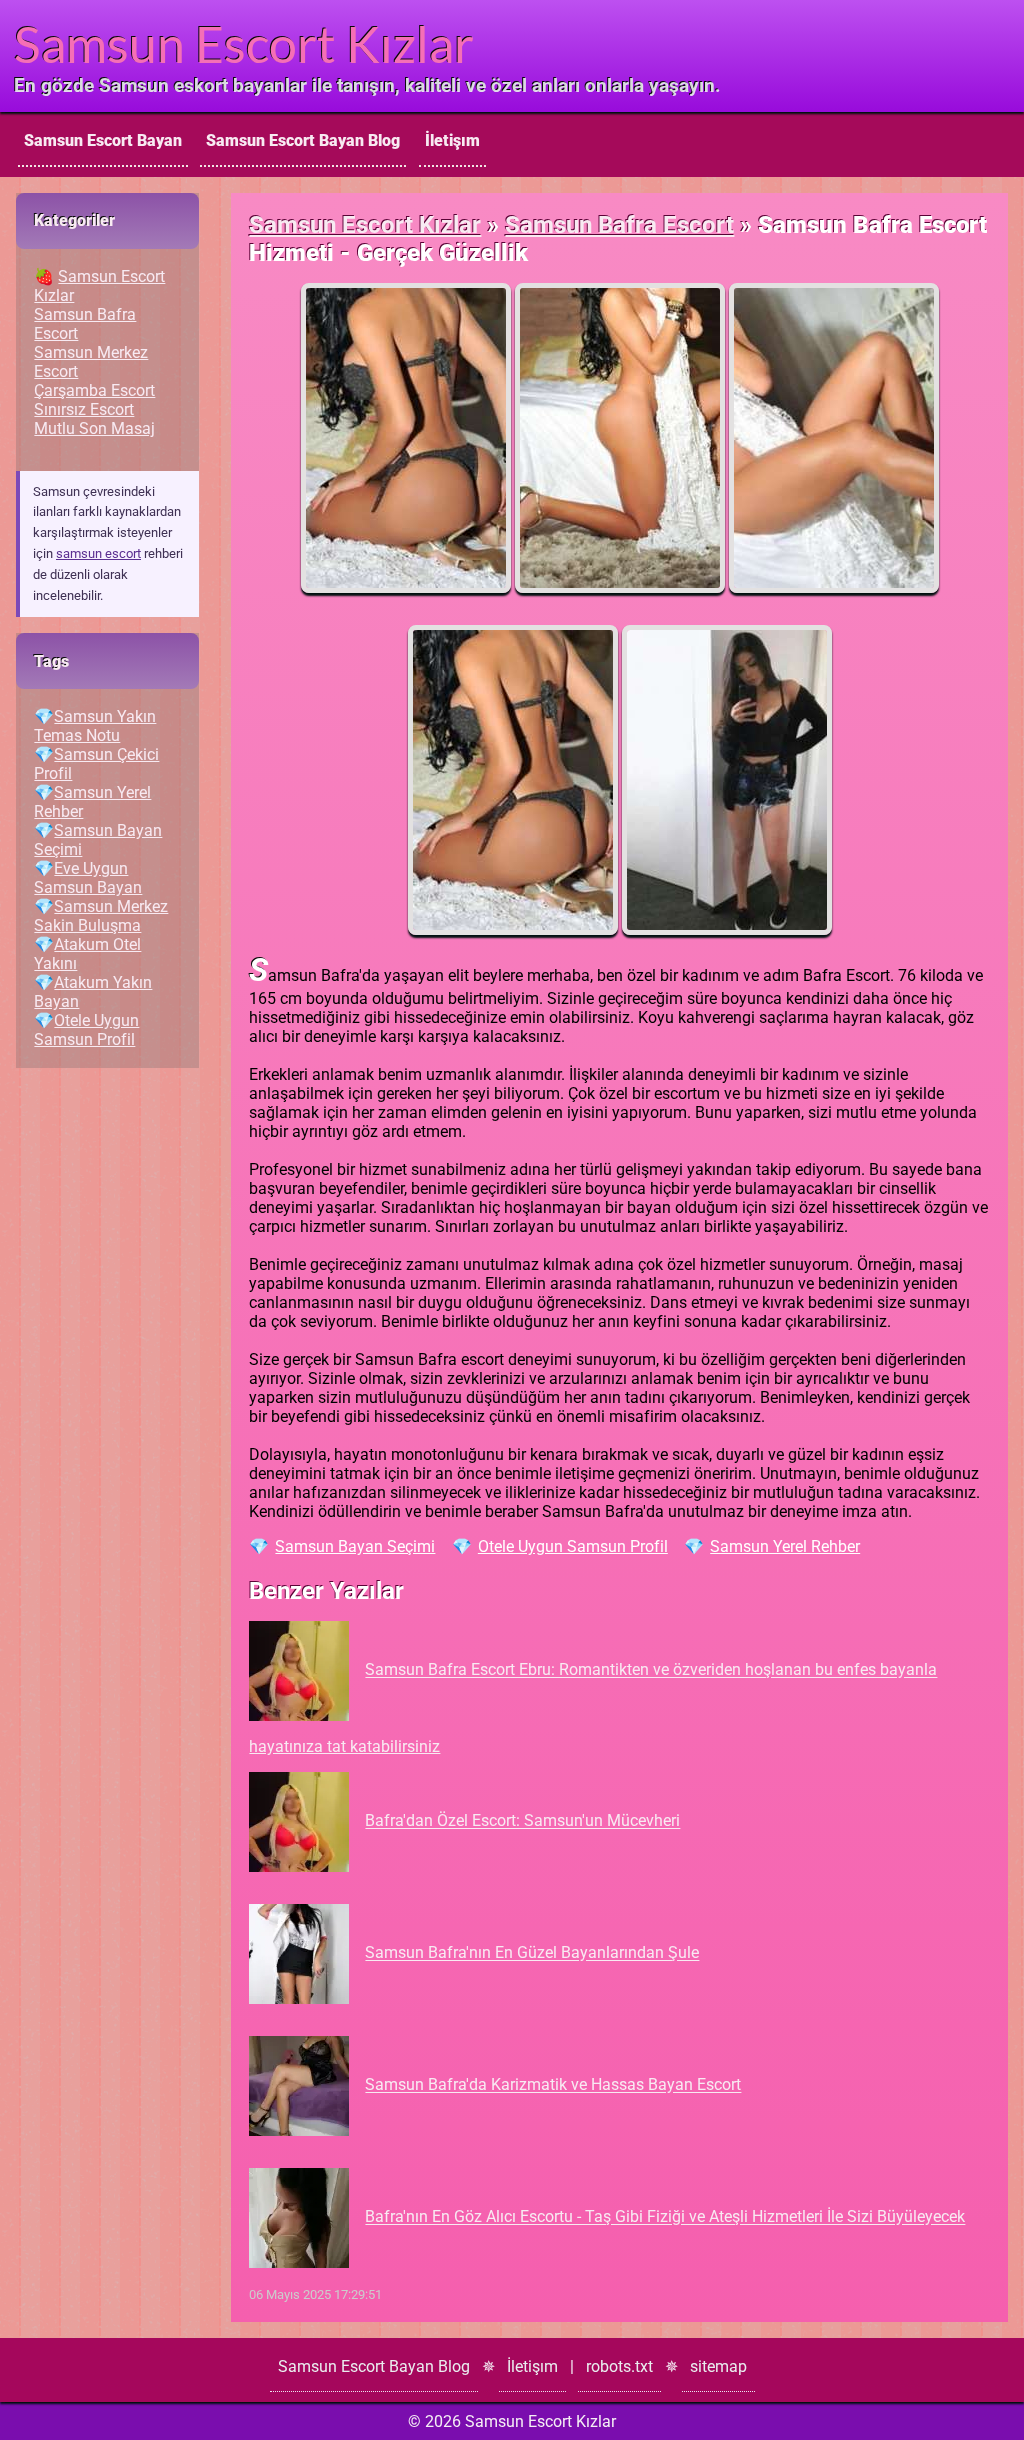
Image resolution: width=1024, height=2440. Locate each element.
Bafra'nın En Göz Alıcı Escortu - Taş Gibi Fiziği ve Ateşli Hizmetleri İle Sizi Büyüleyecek (665, 2217)
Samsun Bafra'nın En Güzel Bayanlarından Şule (532, 1953)
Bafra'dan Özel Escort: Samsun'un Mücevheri (522, 1821)
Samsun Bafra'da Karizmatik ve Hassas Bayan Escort (553, 2085)
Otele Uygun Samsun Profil (573, 1546)
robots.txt (619, 2366)
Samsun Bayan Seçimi (355, 1546)
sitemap (718, 2366)
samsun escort (98, 553)
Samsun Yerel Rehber (785, 1546)
